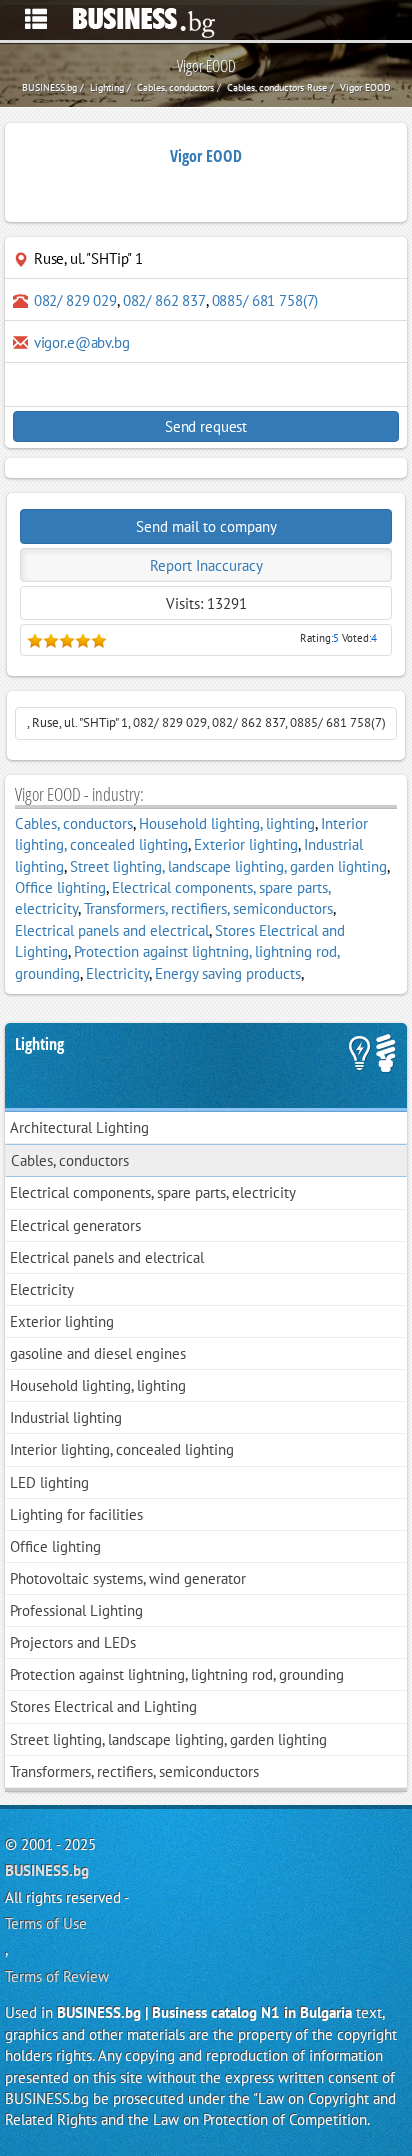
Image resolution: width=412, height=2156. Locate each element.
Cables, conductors (74, 823)
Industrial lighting (66, 1417)
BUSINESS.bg (47, 1870)
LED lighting (49, 1482)
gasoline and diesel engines (98, 1353)
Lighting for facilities (76, 1514)
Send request (206, 426)
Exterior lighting (246, 844)
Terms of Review (57, 1976)
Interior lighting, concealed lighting (122, 1449)
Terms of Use (46, 1923)
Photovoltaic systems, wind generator (128, 1578)
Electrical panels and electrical (112, 930)
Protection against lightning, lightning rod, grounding (177, 1674)
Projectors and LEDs (73, 1642)
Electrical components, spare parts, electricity (153, 1192)
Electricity (117, 973)
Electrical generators (75, 1225)
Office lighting (60, 887)
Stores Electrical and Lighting (103, 1706)
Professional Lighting (76, 1610)
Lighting (39, 1044)
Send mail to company (206, 526)
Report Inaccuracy (206, 565)
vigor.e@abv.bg (82, 342)
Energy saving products (228, 973)
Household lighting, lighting (227, 823)
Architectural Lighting (79, 1127)
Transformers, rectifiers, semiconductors (208, 908)
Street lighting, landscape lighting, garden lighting (228, 866)
